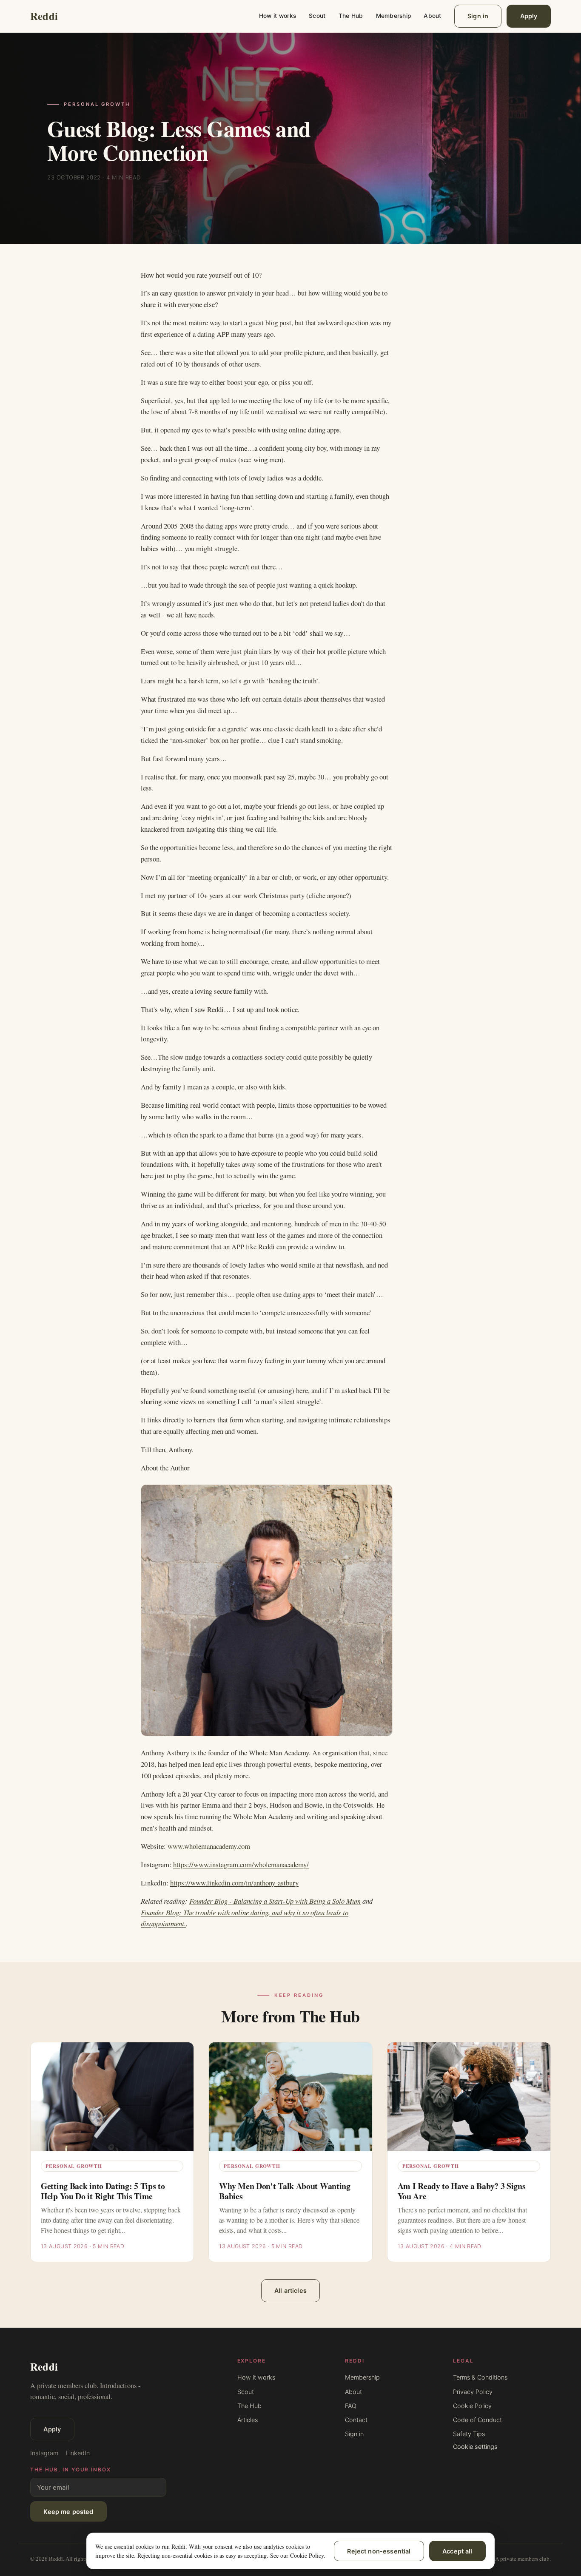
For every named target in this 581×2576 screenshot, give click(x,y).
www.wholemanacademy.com (209, 1846)
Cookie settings (475, 2447)
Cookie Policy (472, 2406)
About (432, 16)
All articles (290, 2290)
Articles (248, 2420)
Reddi (44, 16)
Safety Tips (469, 2434)
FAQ (351, 2406)
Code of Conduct (477, 2420)
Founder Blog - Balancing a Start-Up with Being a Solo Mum (275, 1901)
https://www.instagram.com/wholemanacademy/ (241, 1864)
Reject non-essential (379, 2551)
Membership (394, 16)
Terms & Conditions (480, 2377)
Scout (317, 16)
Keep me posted (68, 2512)
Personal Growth (97, 104)
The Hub (351, 16)
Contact (356, 2420)
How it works (278, 16)
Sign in (478, 16)
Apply (529, 16)
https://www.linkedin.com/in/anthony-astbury (234, 1883)
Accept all (457, 2551)
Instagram (44, 2453)
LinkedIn (78, 2453)
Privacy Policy (473, 2392)
